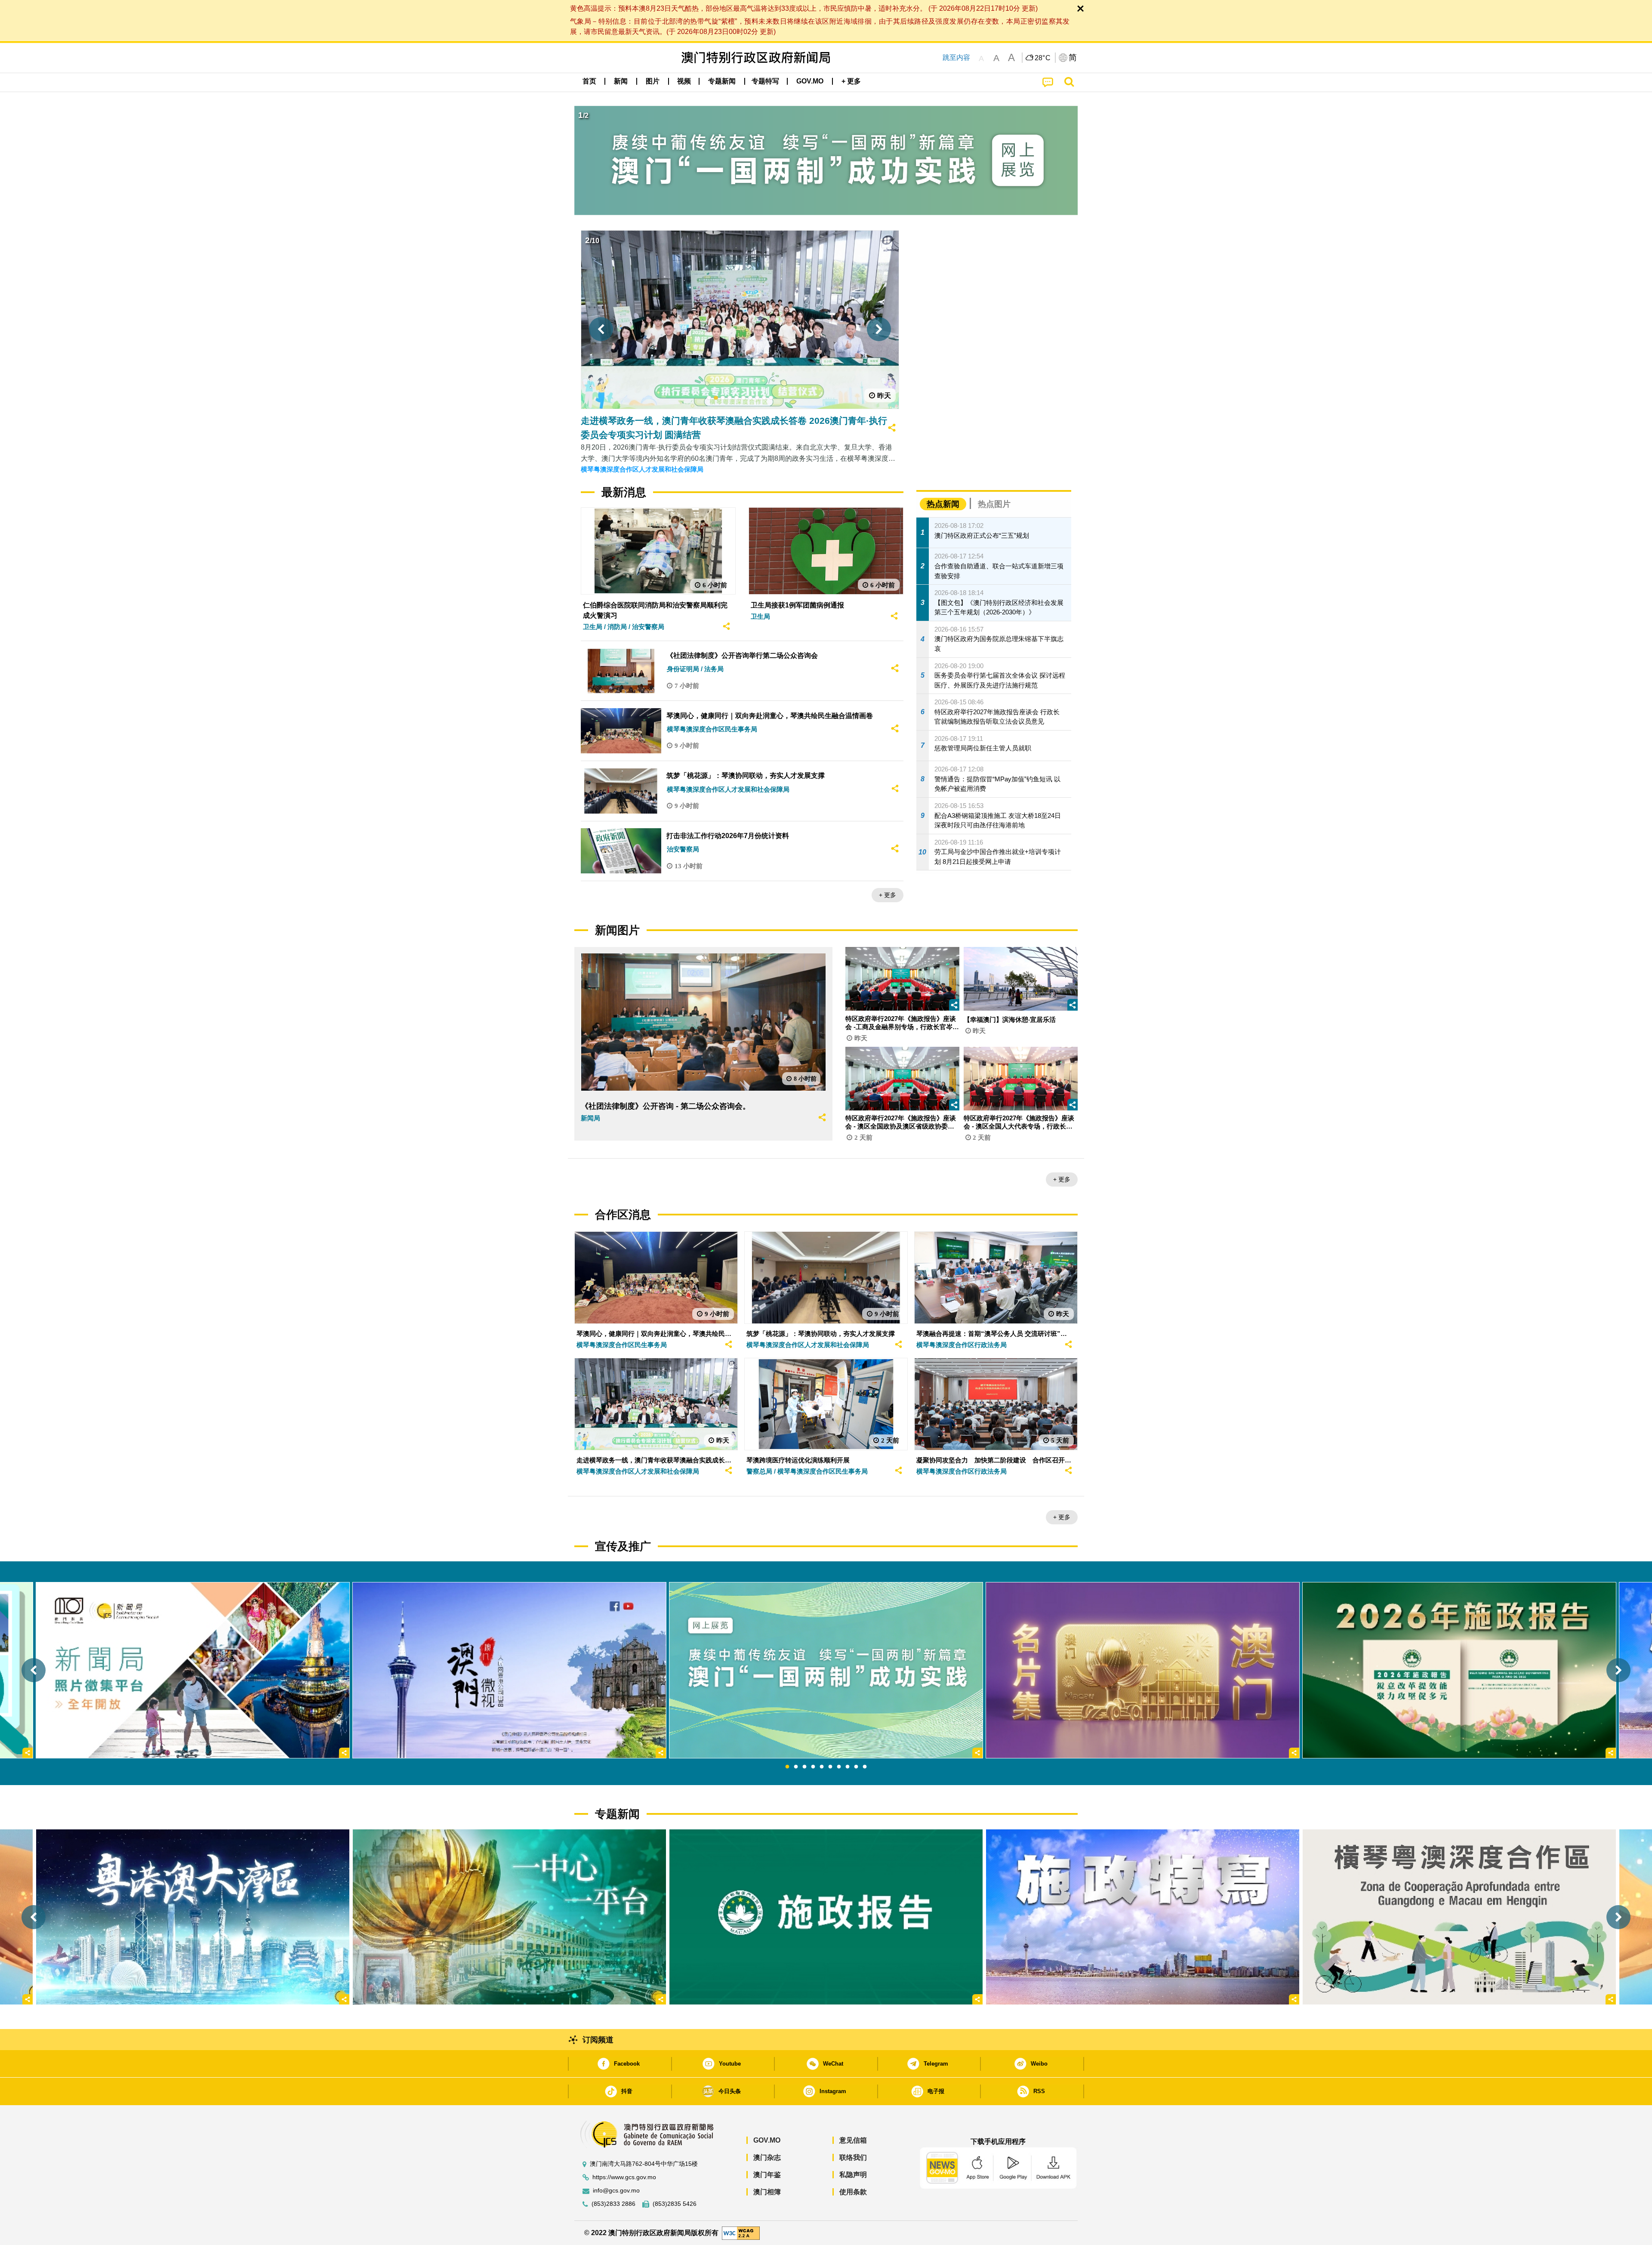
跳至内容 (956, 57)
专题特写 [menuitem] (765, 81)
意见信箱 (853, 2140)
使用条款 (853, 2192)
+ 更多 (888, 895)
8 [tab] (848, 1767)
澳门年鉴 (767, 2175)
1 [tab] (787, 1767)
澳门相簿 (767, 2192)
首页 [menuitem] (589, 81)
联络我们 (853, 2157)
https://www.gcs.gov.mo (624, 2177)
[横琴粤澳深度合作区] (1459, 1917)
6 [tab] (830, 1767)
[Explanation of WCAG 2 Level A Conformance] (741, 2232)
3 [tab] (804, 1767)
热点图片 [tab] (994, 504)
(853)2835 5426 (675, 2204)
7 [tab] (839, 1767)
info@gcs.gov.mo (616, 2191)
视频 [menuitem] (684, 81)
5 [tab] (822, 1767)
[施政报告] (826, 1917)
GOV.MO (767, 2140)
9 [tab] (856, 1767)
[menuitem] (621, 81)
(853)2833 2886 (613, 2204)
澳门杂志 (767, 2157)
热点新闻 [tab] (943, 504)
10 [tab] (865, 1767)
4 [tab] (813, 1767)
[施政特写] (1143, 1917)
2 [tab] (796, 1767)
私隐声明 (853, 2175)
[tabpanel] (826, 1670)
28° (1043, 58)
